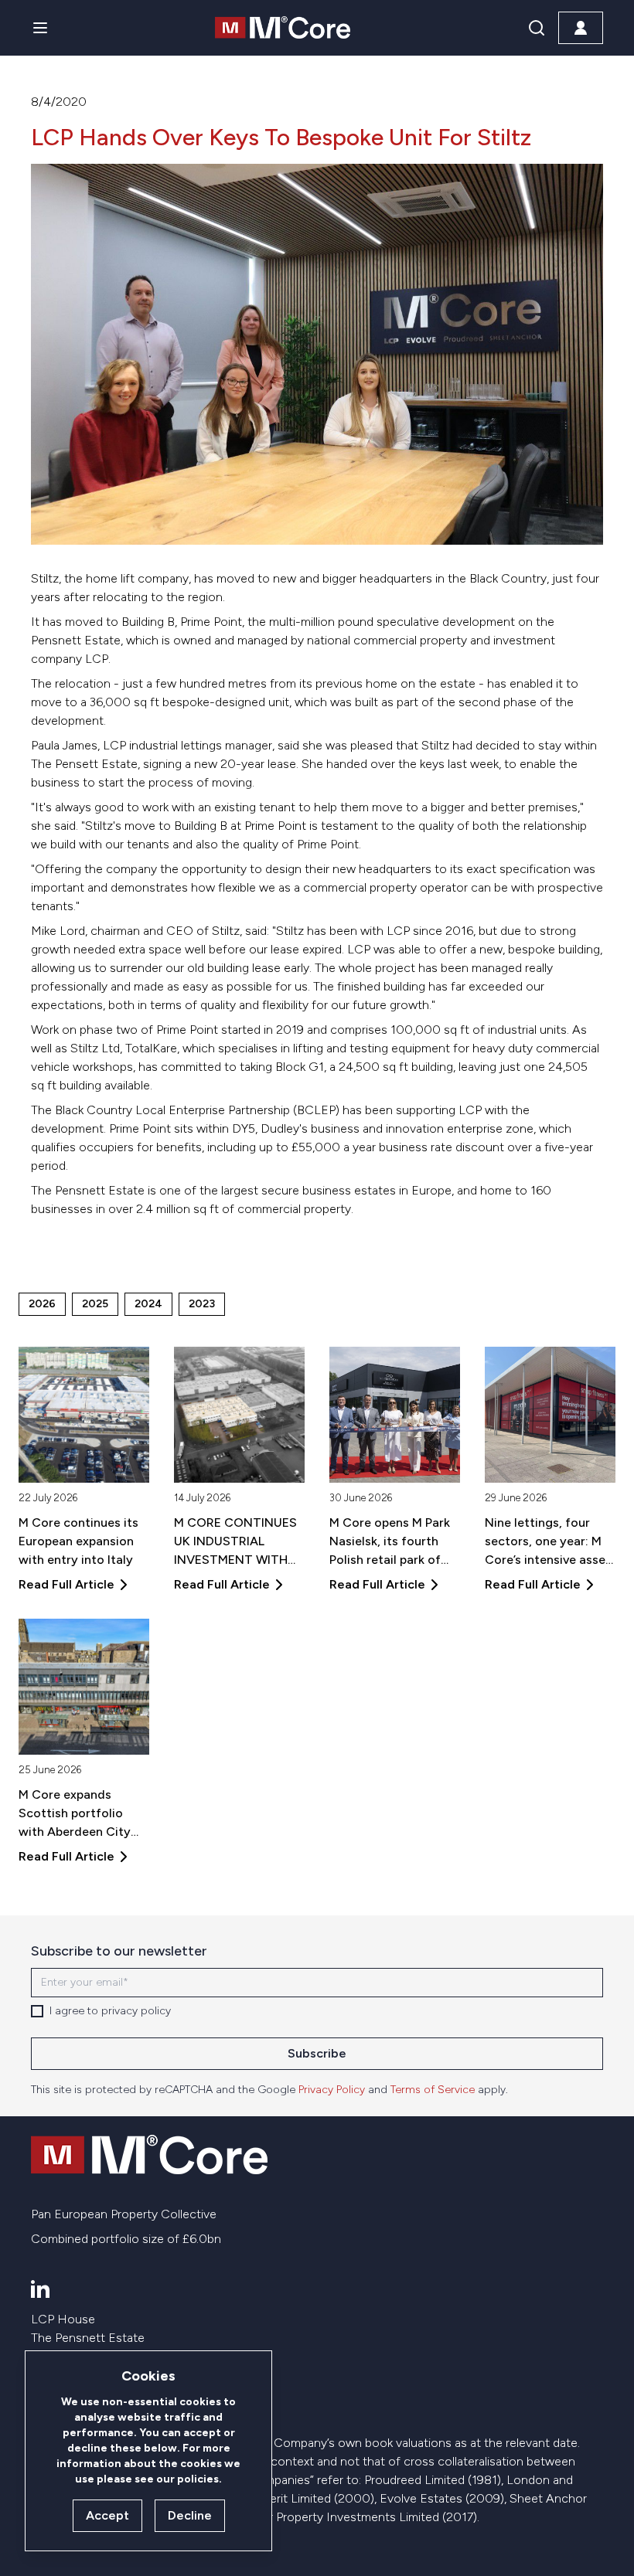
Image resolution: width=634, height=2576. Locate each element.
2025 (95, 1304)
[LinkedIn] (40, 2289)
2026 (42, 1304)
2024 (148, 1304)
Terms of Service (433, 2090)
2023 (202, 1304)
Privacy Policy (332, 2090)
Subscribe (317, 2053)
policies (198, 2479)
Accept (107, 2515)
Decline (190, 2515)
